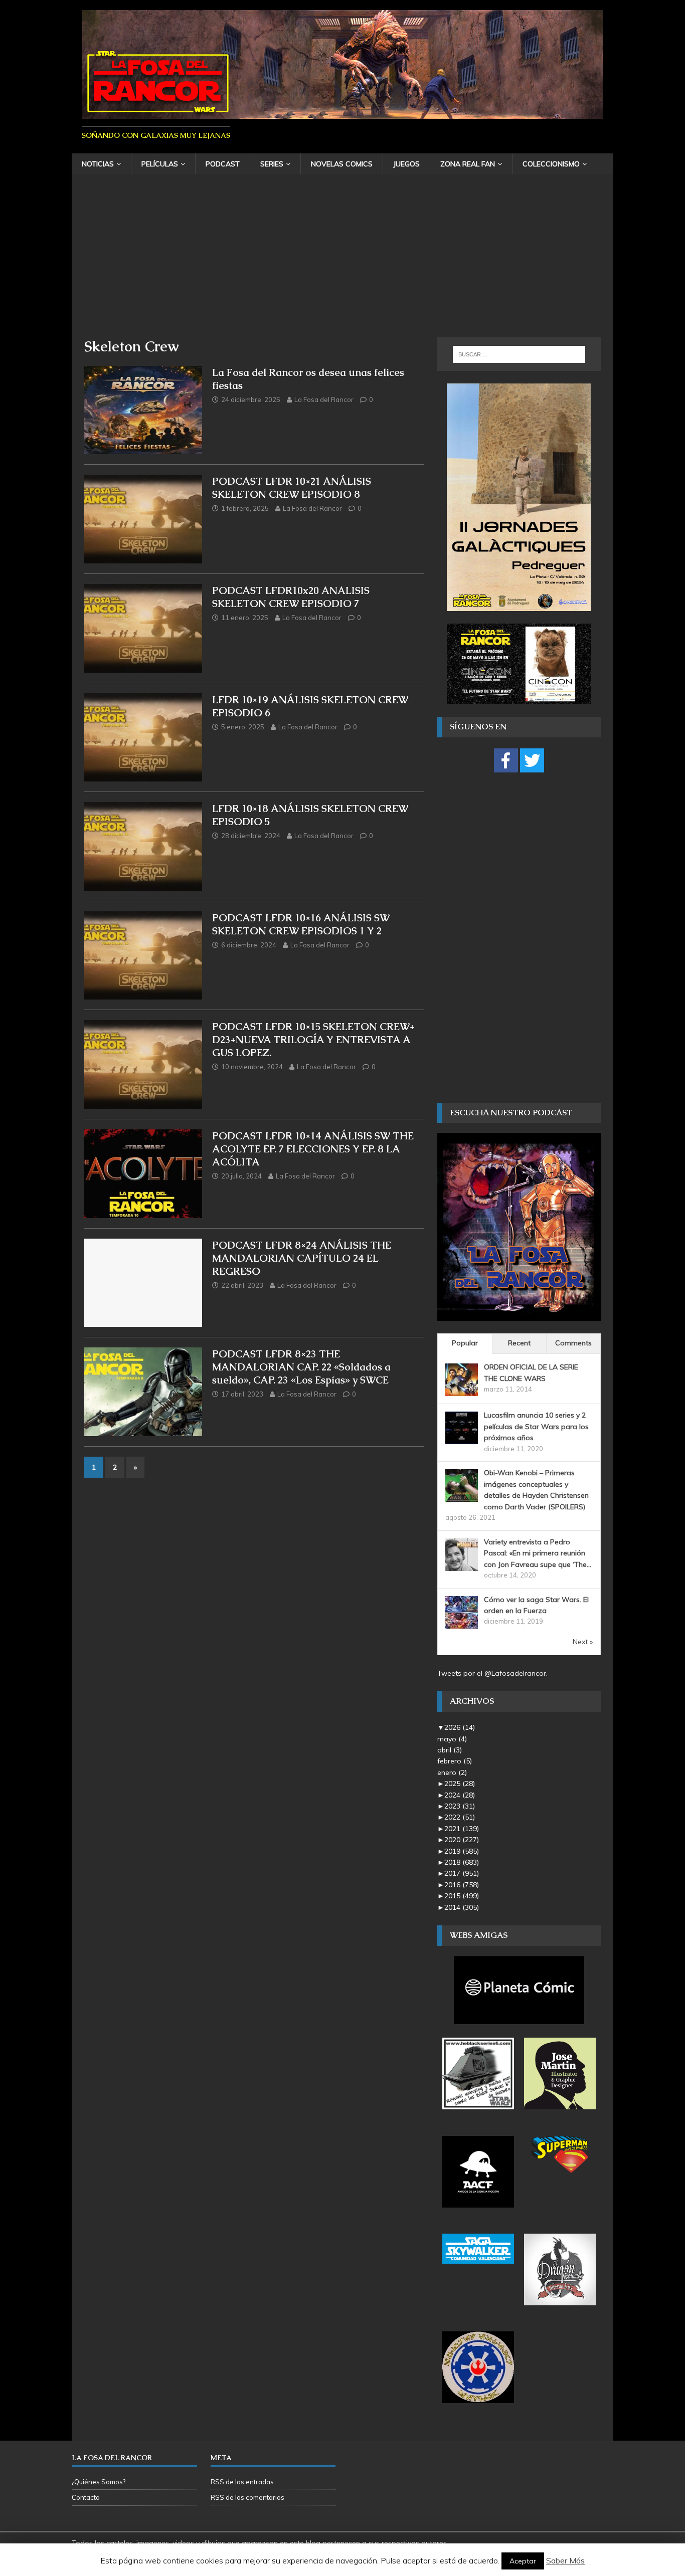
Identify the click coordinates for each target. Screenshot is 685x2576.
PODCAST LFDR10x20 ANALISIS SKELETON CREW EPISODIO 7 (291, 597)
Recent (519, 1343)
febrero (455, 1761)
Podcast (223, 164)
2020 (462, 1840)
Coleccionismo (551, 164)
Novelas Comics (342, 164)
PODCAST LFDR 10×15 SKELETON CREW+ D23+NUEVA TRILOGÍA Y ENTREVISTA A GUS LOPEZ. (313, 1040)
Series (272, 164)
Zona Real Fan (468, 164)
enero (452, 1772)
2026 (460, 1727)
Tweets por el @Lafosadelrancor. (492, 1673)
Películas (160, 164)
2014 (462, 1907)
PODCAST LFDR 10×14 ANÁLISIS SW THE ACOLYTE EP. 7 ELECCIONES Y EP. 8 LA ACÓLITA (313, 1149)
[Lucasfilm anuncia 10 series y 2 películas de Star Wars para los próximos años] (462, 1439)
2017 (462, 1873)
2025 (460, 1784)
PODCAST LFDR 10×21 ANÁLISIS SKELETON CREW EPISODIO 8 (292, 488)
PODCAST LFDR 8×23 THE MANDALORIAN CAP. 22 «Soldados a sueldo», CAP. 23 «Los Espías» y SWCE (301, 1367)
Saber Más (565, 2560)
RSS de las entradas (242, 2482)
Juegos (406, 164)
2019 (462, 1851)
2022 (460, 1817)
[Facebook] (506, 760)
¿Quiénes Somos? (99, 2482)
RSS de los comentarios (247, 2497)
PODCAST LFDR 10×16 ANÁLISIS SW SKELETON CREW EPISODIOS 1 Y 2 (301, 924)
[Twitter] (532, 760)
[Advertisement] (342, 262)
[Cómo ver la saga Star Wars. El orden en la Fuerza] (462, 1623)
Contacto (86, 2497)
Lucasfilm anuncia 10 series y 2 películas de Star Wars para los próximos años (536, 1426)
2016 (462, 1885)
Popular (465, 1343)
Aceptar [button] (523, 2561)
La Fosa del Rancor (324, 400)
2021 (462, 1829)
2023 (460, 1806)
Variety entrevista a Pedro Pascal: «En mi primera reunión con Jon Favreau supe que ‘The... (538, 1553)
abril (450, 1750)
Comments (573, 1343)
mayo (452, 1739)
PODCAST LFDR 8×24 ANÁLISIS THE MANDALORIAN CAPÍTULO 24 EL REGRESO (302, 1258)
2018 (462, 1862)
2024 (460, 1795)
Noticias (98, 164)
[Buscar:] (519, 354)
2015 (462, 1896)
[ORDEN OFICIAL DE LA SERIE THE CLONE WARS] (462, 1391)
